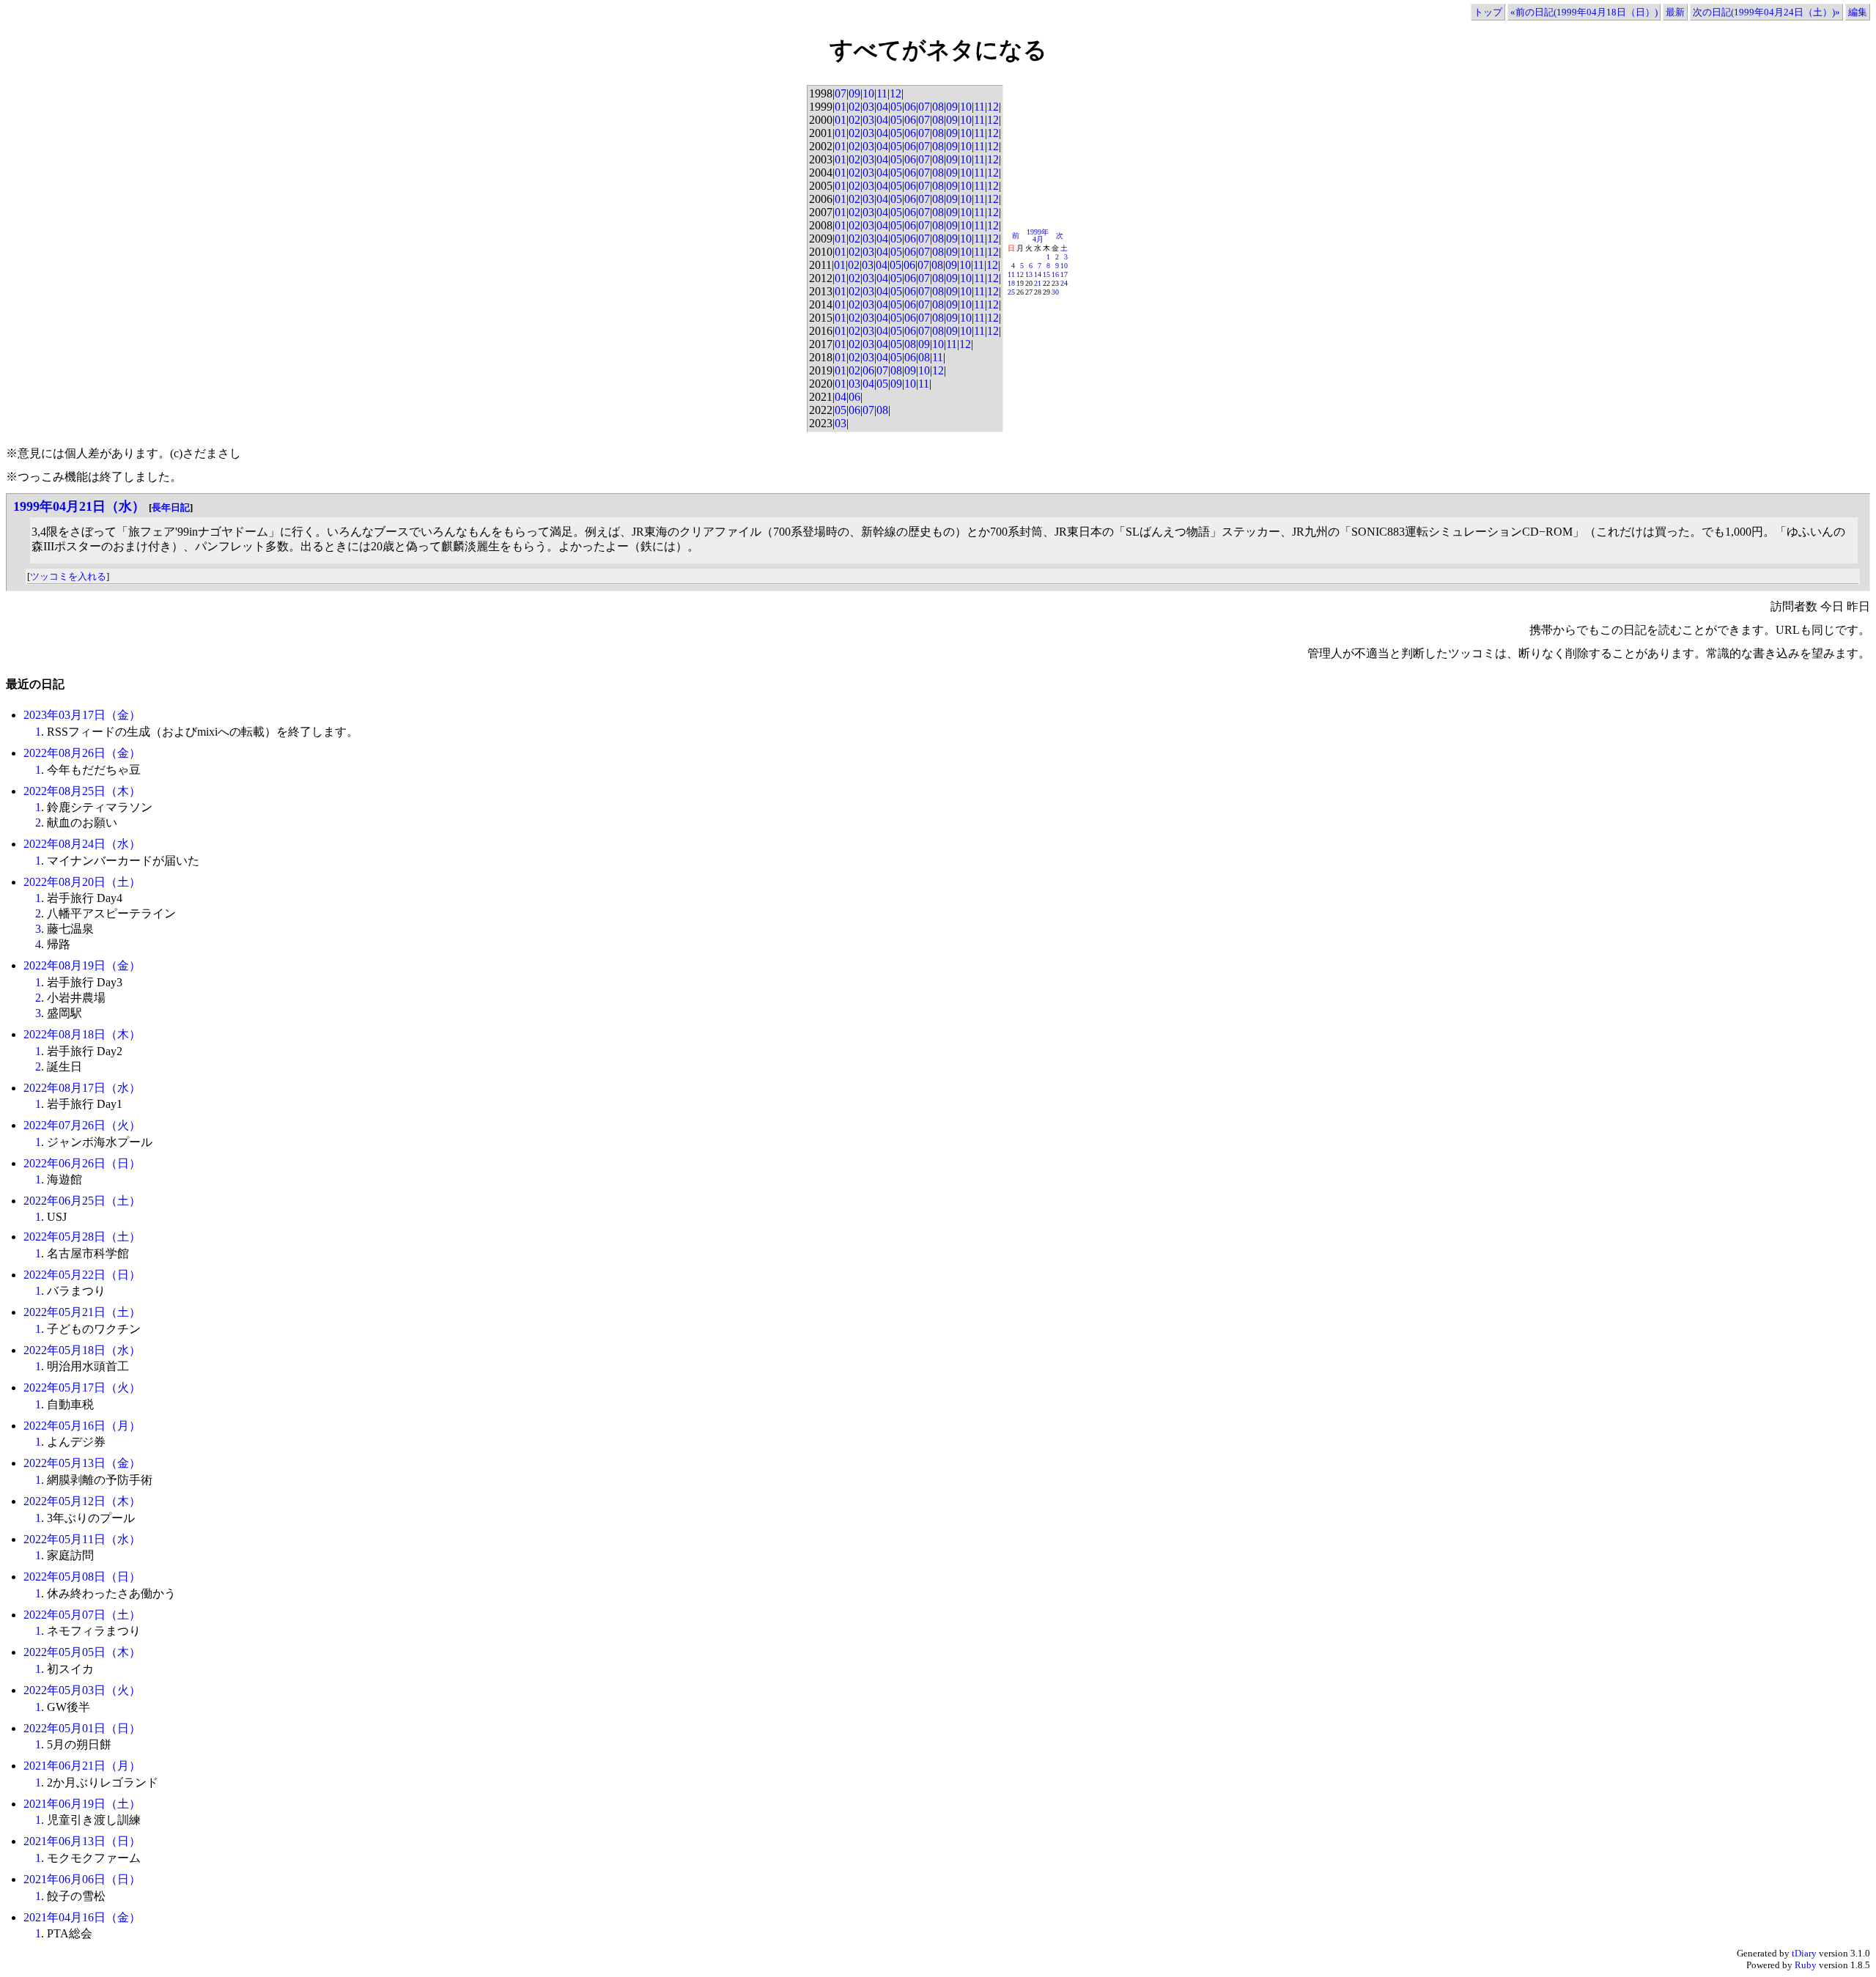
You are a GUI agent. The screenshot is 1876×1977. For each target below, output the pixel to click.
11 (882, 93)
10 (868, 93)
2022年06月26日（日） (82, 1163)
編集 (1858, 12)
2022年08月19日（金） (82, 965)
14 (1038, 274)
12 (895, 93)
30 (1055, 292)
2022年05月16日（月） (82, 1426)
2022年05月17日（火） (82, 1387)
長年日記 (171, 507)
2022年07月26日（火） (82, 1125)
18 (1011, 283)
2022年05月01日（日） (82, 1728)
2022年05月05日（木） (82, 1652)
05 (896, 107)
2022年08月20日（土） (82, 882)
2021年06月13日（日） (82, 1841)
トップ (1488, 12)
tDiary (1804, 1953)
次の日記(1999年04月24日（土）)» (1766, 12)
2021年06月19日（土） (82, 1804)
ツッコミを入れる (68, 576)
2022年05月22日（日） (82, 1275)
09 (854, 93)
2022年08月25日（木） (82, 791)
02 (854, 107)
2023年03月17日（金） (82, 715)
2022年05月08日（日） (82, 1577)
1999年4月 (1038, 236)
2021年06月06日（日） (82, 1879)
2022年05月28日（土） (82, 1237)
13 (1029, 274)
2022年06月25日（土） (82, 1201)
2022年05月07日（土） (82, 1615)
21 (1038, 283)
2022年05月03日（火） (82, 1690)
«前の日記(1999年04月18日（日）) (1584, 12)
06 (910, 107)
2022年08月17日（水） (82, 1088)
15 (1046, 274)
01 (841, 107)
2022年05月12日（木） (82, 1501)
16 (1055, 274)
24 (1064, 283)
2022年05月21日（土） (82, 1312)
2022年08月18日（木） (82, 1034)
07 (841, 93)
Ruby (1806, 1965)
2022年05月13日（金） (82, 1463)
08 (938, 107)
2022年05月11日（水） (82, 1539)
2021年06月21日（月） (82, 1766)
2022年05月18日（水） (82, 1350)
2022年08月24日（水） (82, 844)
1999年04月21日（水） (79, 506)
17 (1064, 274)
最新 (1675, 12)
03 (868, 107)
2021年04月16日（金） (82, 1917)
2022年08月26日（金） (82, 753)
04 (882, 107)
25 (1011, 292)
